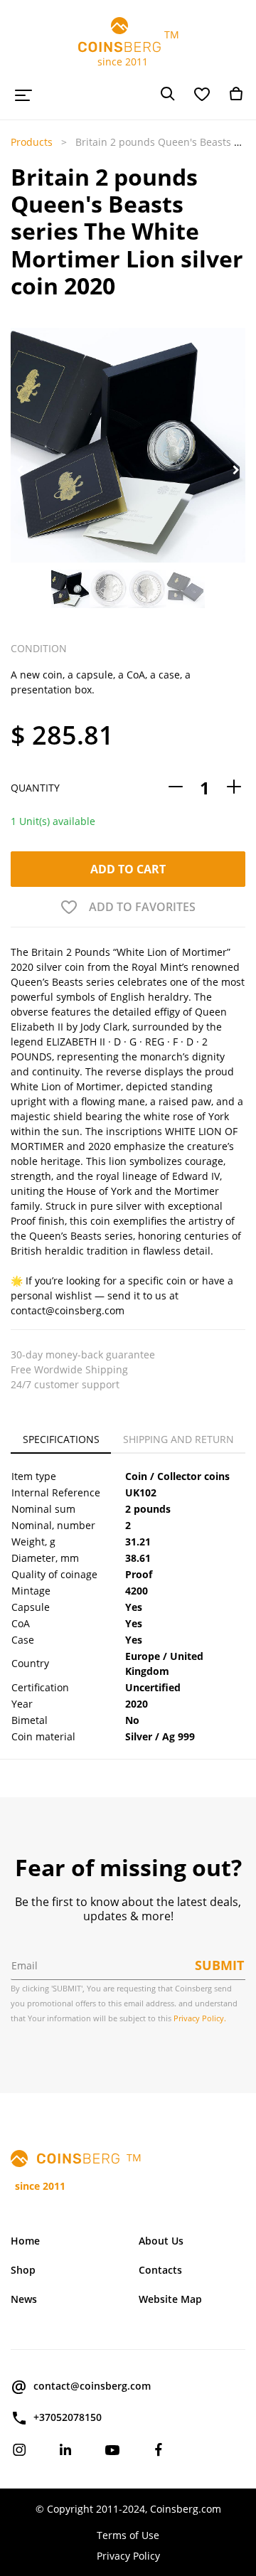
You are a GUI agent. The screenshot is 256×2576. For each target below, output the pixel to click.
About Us (161, 2241)
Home (25, 2241)
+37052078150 (68, 2417)
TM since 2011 (128, 48)
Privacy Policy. (200, 2018)
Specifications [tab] (61, 1439)
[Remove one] (176, 788)
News (24, 2299)
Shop (23, 2270)
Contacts (160, 2270)
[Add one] (234, 788)
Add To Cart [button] (128, 869)
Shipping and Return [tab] (178, 1439)
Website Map (170, 2299)
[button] (20, 470)
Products (32, 142)
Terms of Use (128, 2535)
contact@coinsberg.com (92, 2386)
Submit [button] (219, 1965)
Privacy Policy (128, 2556)
